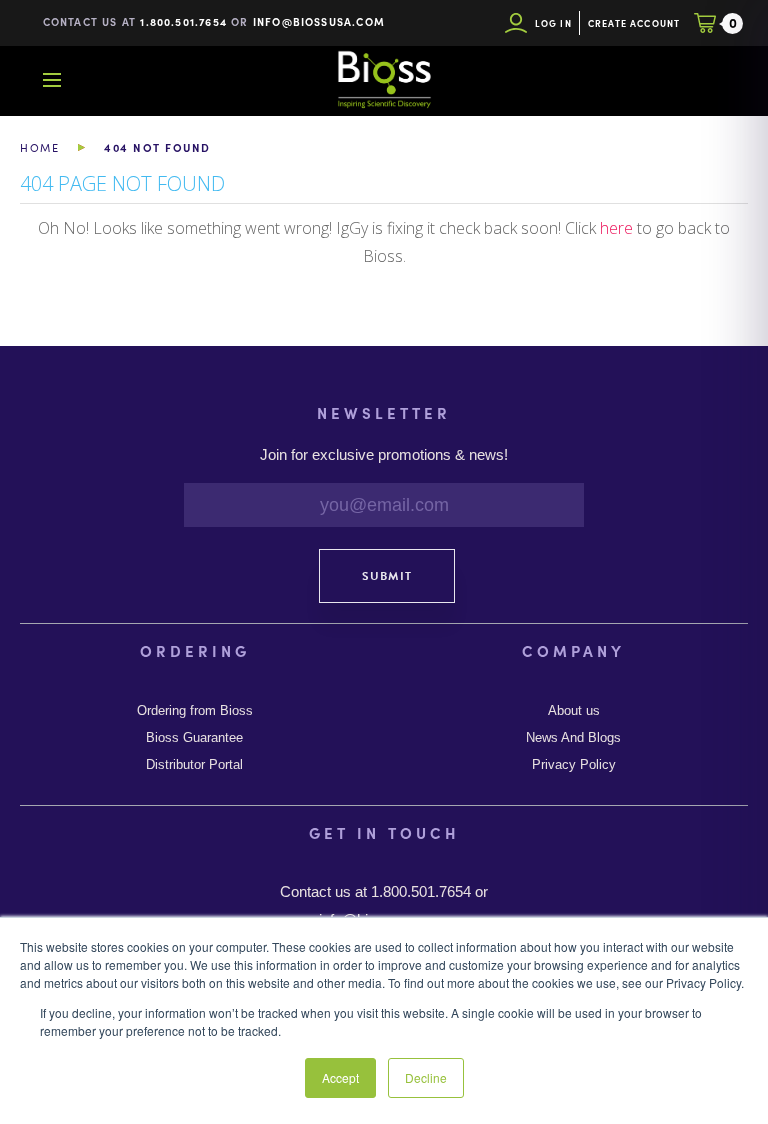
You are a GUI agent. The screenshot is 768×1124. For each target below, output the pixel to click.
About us (574, 711)
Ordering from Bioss (195, 711)
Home (39, 147)
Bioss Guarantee (194, 738)
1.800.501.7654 (183, 21)
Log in (553, 23)
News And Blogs (573, 738)
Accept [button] (340, 1077)
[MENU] (52, 80)
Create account (634, 23)
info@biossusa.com (319, 21)
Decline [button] (426, 1077)
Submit (387, 576)
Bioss (384, 80)
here (616, 228)
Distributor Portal (194, 765)
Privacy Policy (574, 765)
